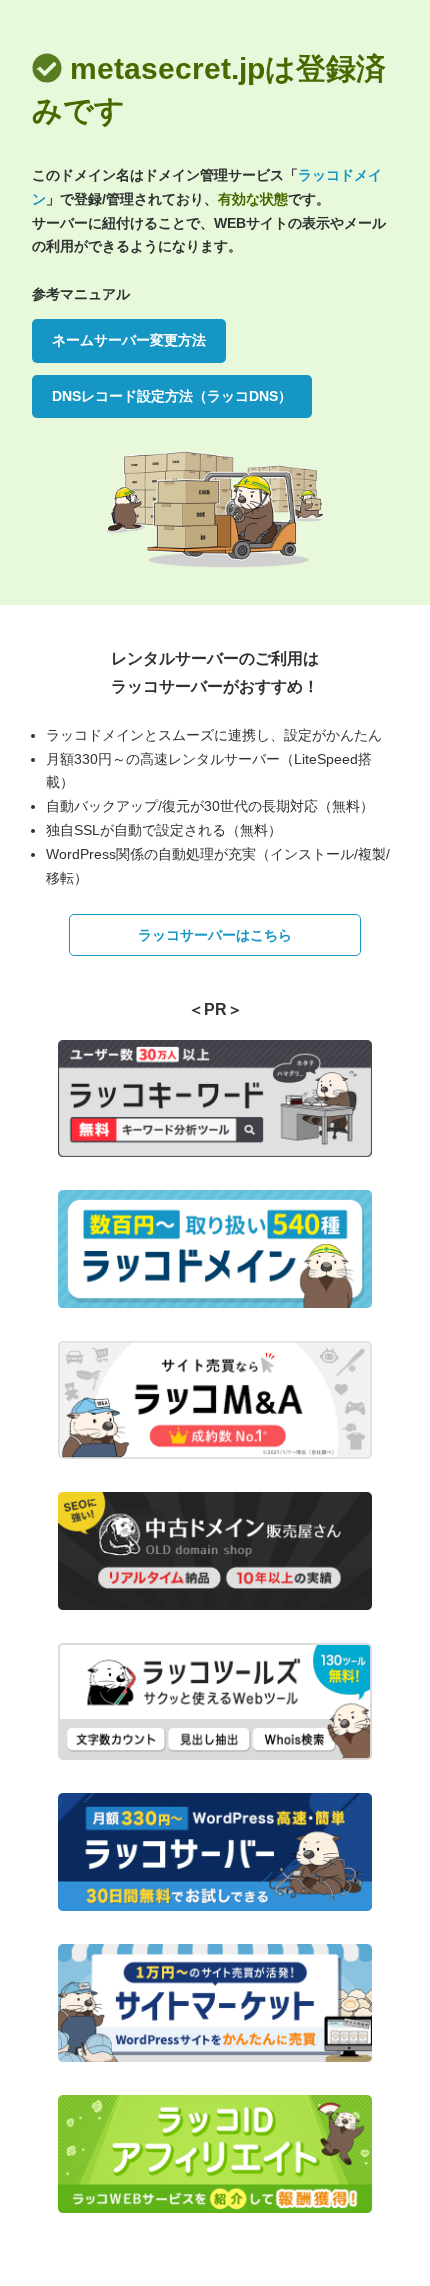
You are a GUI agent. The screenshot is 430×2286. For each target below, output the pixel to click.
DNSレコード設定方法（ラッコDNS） (172, 396)
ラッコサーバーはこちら (215, 935)
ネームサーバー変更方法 (129, 340)
